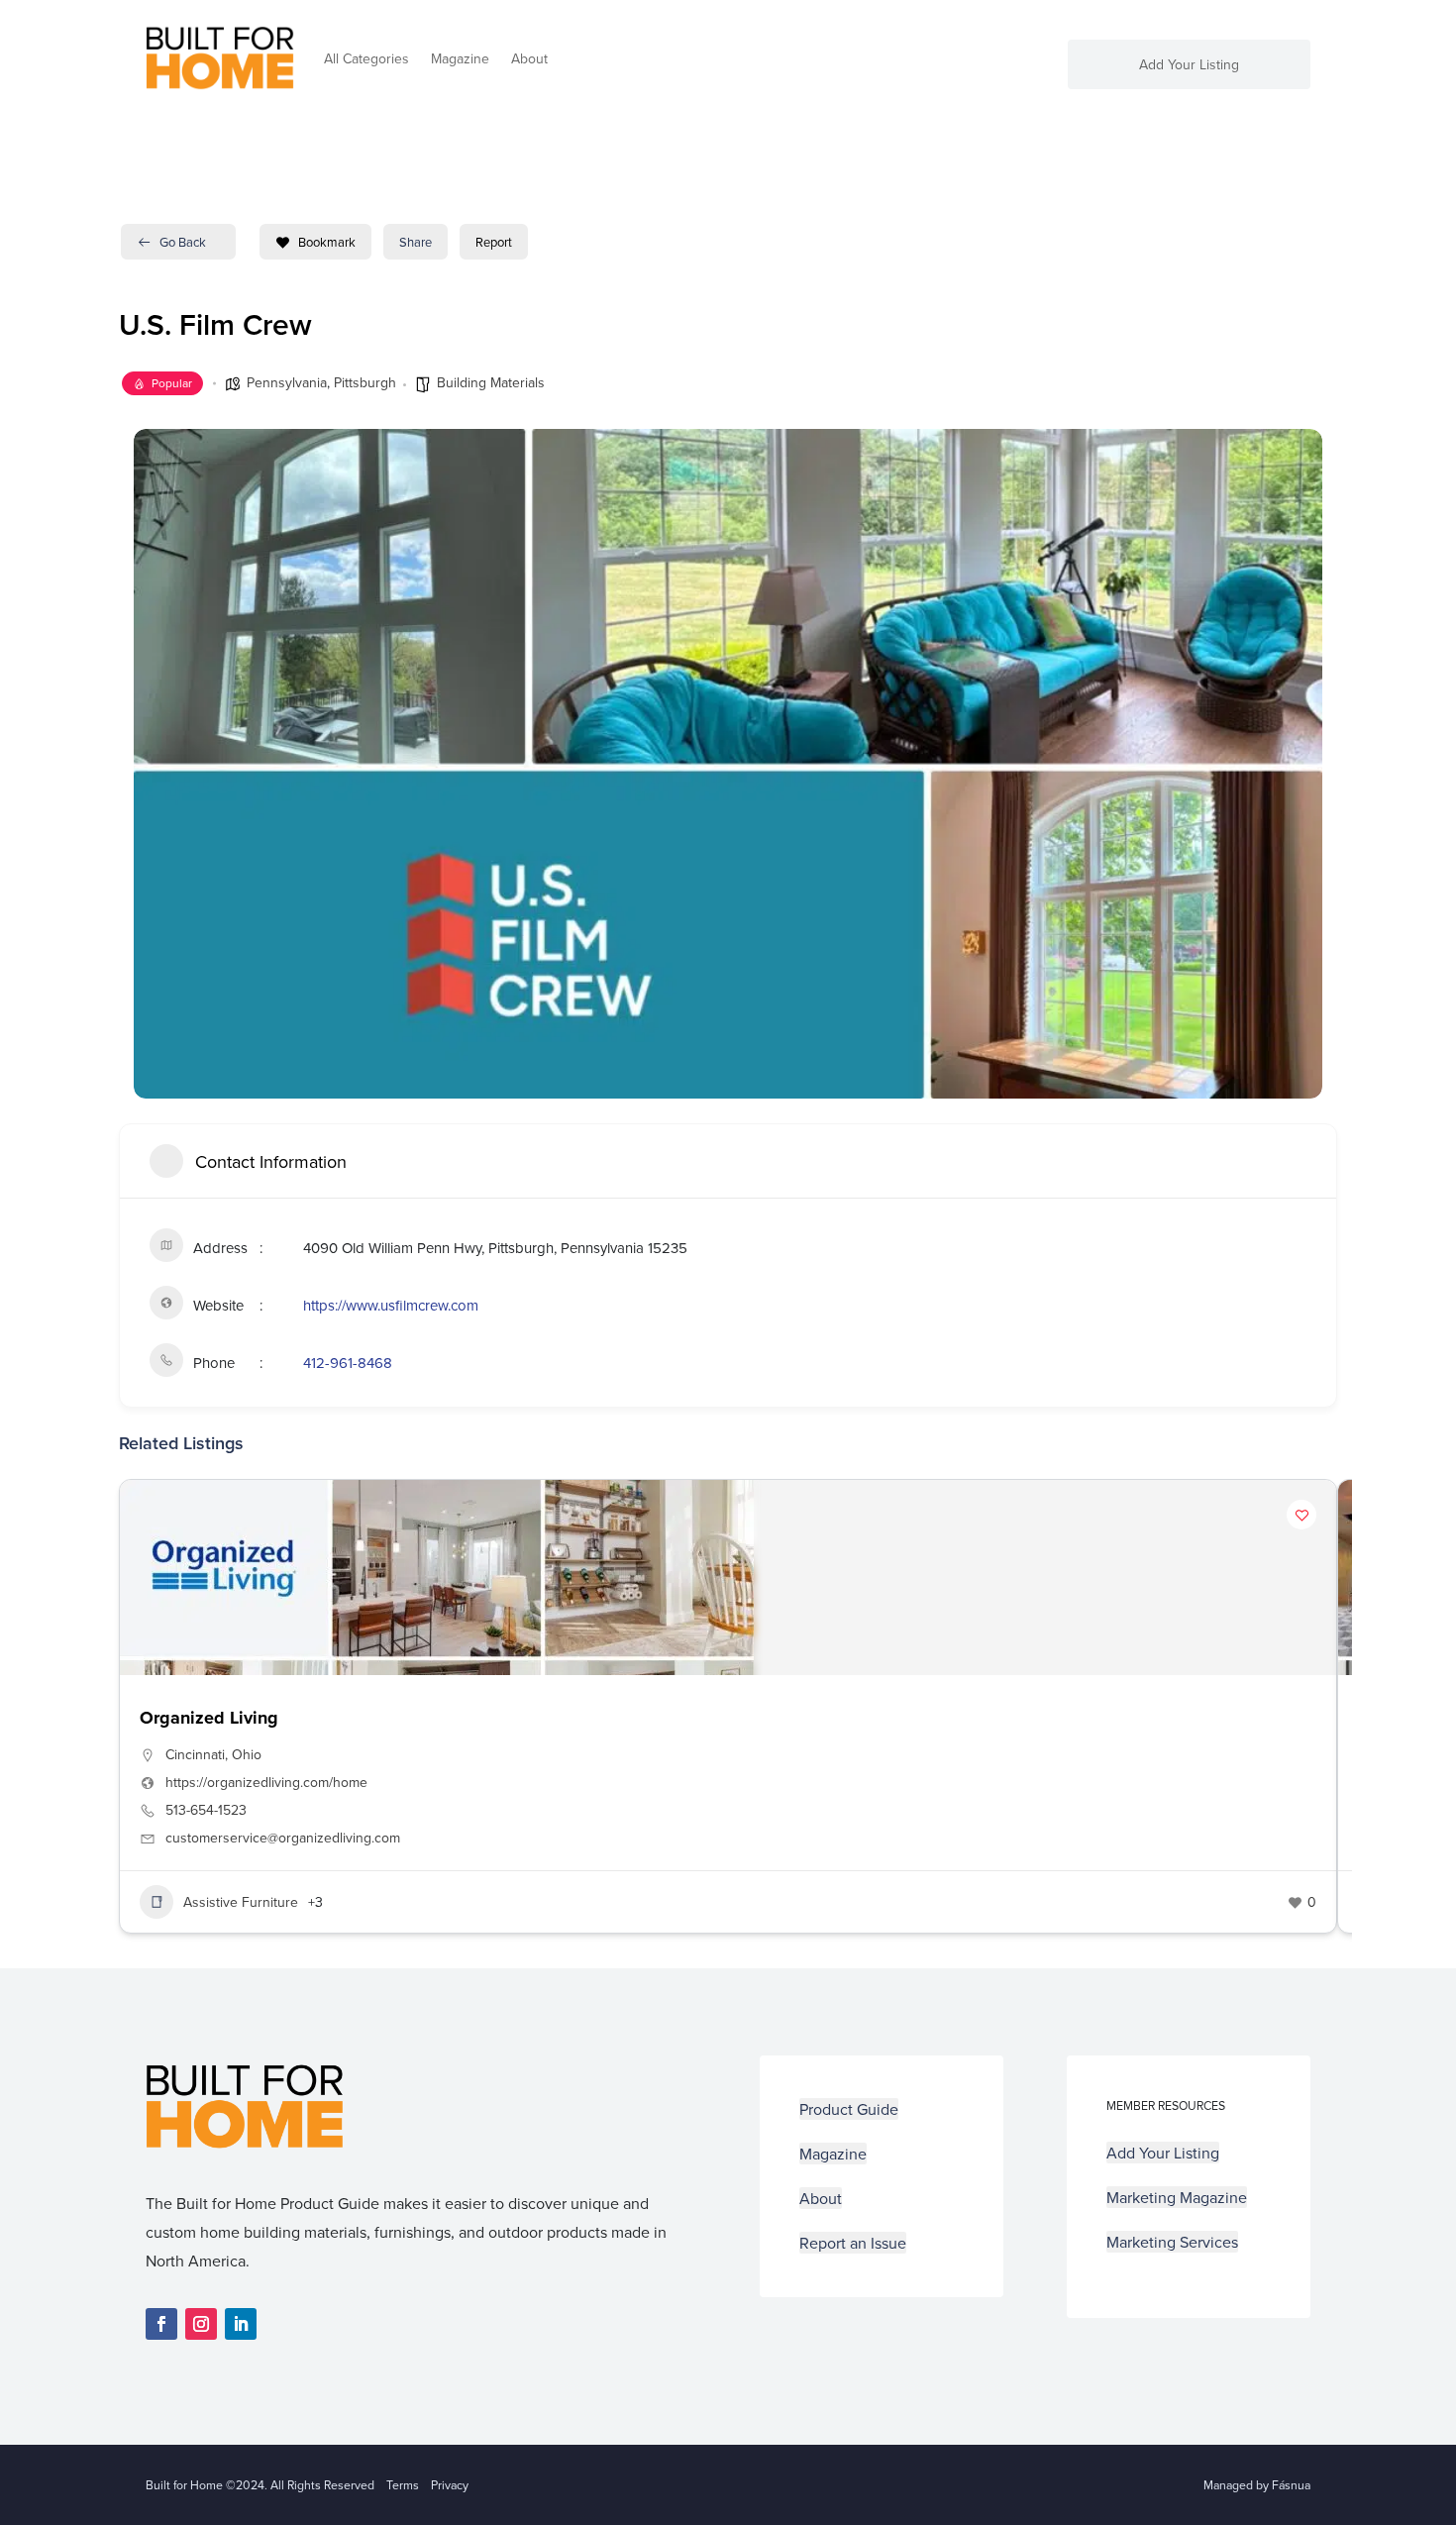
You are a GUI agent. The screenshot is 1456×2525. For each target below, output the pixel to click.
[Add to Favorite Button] (1301, 1515)
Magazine (460, 58)
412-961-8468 (348, 1363)
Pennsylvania (287, 382)
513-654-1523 (206, 1810)
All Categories (366, 58)
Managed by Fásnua (1257, 2485)
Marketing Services (1172, 2242)
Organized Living (209, 1718)
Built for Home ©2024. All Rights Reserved (266, 2485)
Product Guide (849, 2109)
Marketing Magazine (1177, 2197)
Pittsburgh (365, 382)
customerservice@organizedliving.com (283, 1838)
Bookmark (327, 242)
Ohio (247, 1754)
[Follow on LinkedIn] (241, 2324)
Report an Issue (853, 2243)
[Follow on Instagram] (201, 2324)
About (529, 58)
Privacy (450, 2485)
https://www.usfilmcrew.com (391, 1305)
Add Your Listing (1189, 66)
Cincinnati (195, 1754)
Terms (403, 2485)
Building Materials (491, 382)
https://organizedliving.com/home (266, 1782)
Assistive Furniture (241, 1902)
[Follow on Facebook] (161, 2324)
